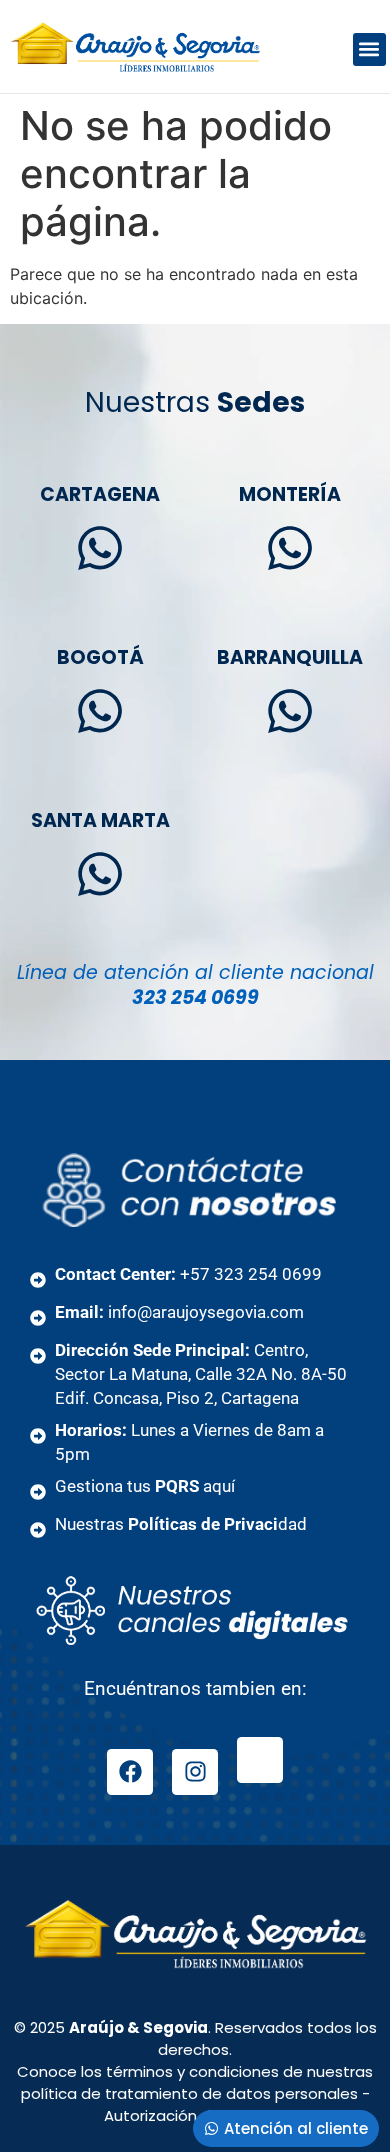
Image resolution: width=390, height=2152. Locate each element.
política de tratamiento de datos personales (189, 2093)
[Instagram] (195, 1772)
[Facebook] (130, 1772)
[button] (369, 49)
